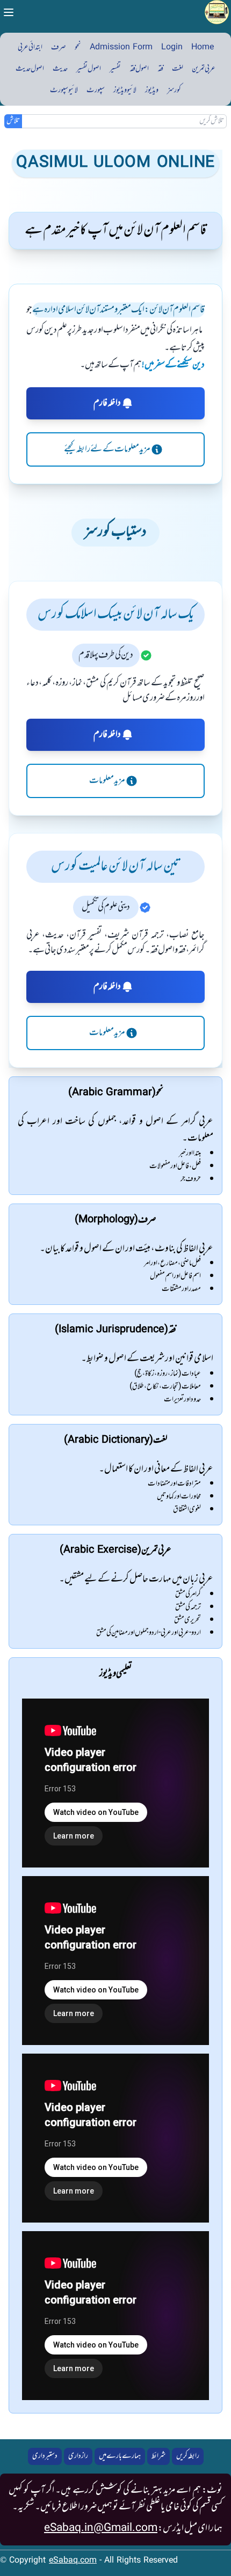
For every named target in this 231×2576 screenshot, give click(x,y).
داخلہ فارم (107, 403)
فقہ (160, 69)
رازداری (78, 2456)
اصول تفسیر (89, 69)
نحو (78, 47)
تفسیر (115, 69)
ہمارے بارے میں (120, 2456)
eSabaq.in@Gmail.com (101, 2528)
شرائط (158, 2456)
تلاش (13, 121)
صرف (59, 47)
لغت (178, 69)
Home (203, 47)
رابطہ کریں (188, 2456)
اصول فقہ (139, 69)
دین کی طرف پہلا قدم (106, 655)
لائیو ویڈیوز (125, 90)
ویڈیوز (152, 90)
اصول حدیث (30, 69)
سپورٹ (96, 90)
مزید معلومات (107, 781)
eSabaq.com (73, 2561)
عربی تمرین (204, 69)
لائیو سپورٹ (64, 90)
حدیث (60, 69)
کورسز (174, 90)
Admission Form (121, 47)
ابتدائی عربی (30, 47)
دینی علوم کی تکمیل (106, 907)
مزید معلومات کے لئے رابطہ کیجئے (107, 449)
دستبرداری (45, 2456)
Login (172, 47)
